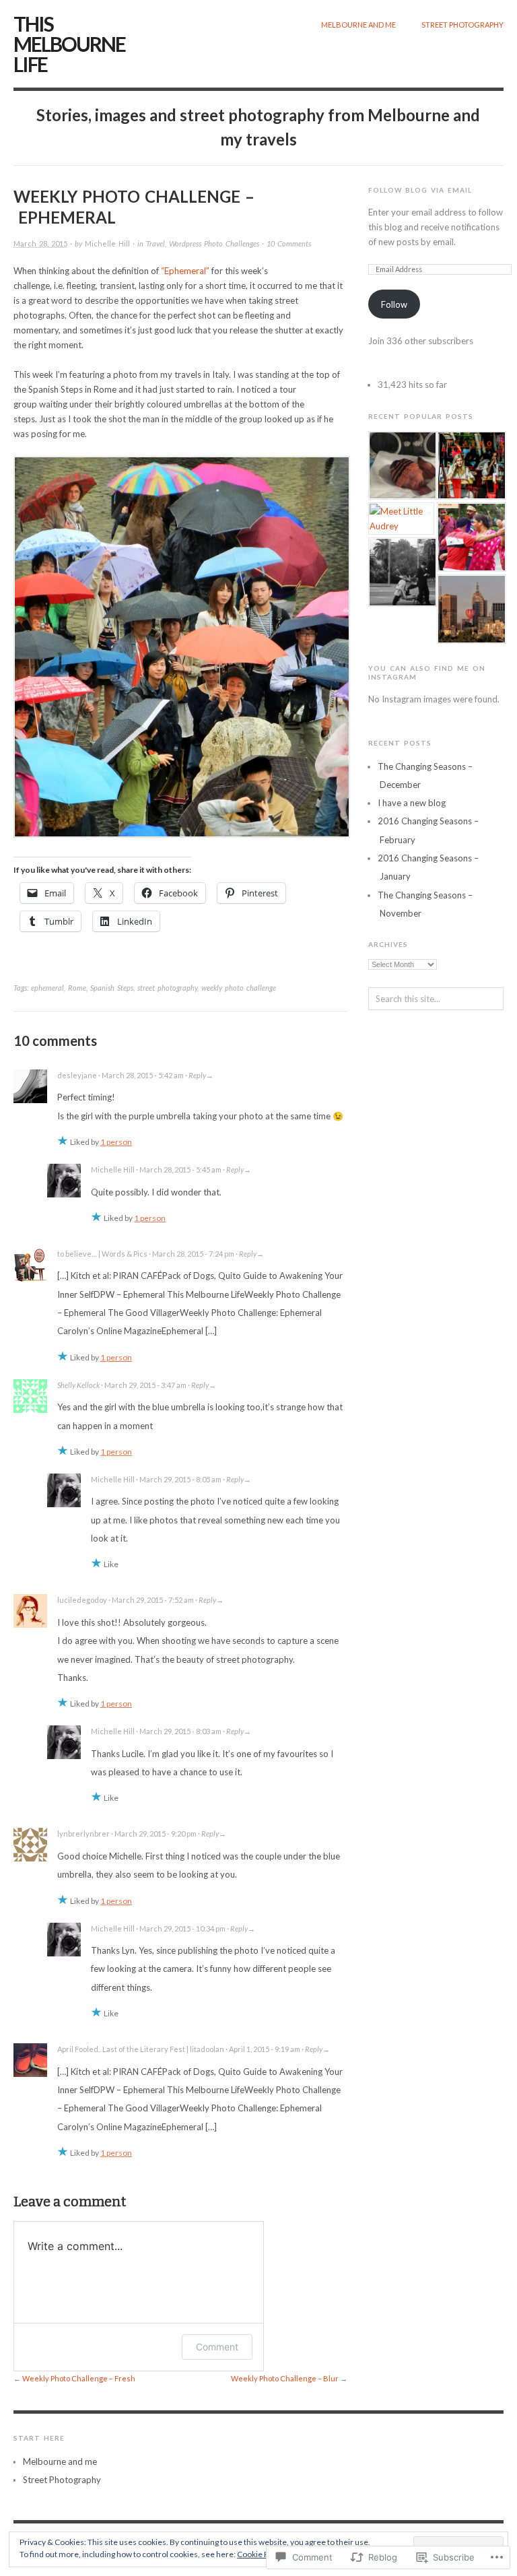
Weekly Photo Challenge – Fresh (79, 2378)
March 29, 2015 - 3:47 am (145, 1385)
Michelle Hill (107, 243)
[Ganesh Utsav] (470, 537)
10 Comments (289, 243)
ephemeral (47, 988)
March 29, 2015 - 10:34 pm (182, 1928)
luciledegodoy (82, 1600)
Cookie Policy (261, 2554)
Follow (394, 304)
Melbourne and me (358, 25)
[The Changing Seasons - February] (402, 572)
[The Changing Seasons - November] (470, 609)
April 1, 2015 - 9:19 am (265, 2049)
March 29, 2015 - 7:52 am (153, 1600)
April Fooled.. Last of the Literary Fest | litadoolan (141, 2049)
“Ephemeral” (185, 271)
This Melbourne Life (69, 44)
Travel (156, 243)
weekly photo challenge (239, 988)
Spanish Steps (112, 988)
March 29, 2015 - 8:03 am (180, 1731)
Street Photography (462, 25)
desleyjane (77, 1075)
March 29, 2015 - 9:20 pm (156, 1834)
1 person (116, 1142)
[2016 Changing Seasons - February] (402, 466)
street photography (167, 988)
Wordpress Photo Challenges (214, 243)
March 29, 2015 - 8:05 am (180, 1479)
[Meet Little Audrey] (402, 519)
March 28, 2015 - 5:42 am (143, 1075)
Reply (197, 1075)
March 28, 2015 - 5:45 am (180, 1169)
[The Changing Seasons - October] (470, 466)
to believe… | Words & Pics (102, 1254)
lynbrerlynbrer (83, 1834)
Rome (77, 988)
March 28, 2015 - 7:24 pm (193, 1254)
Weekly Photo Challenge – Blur (285, 2378)
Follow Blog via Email (420, 190)
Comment (217, 2347)
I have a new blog (412, 803)
